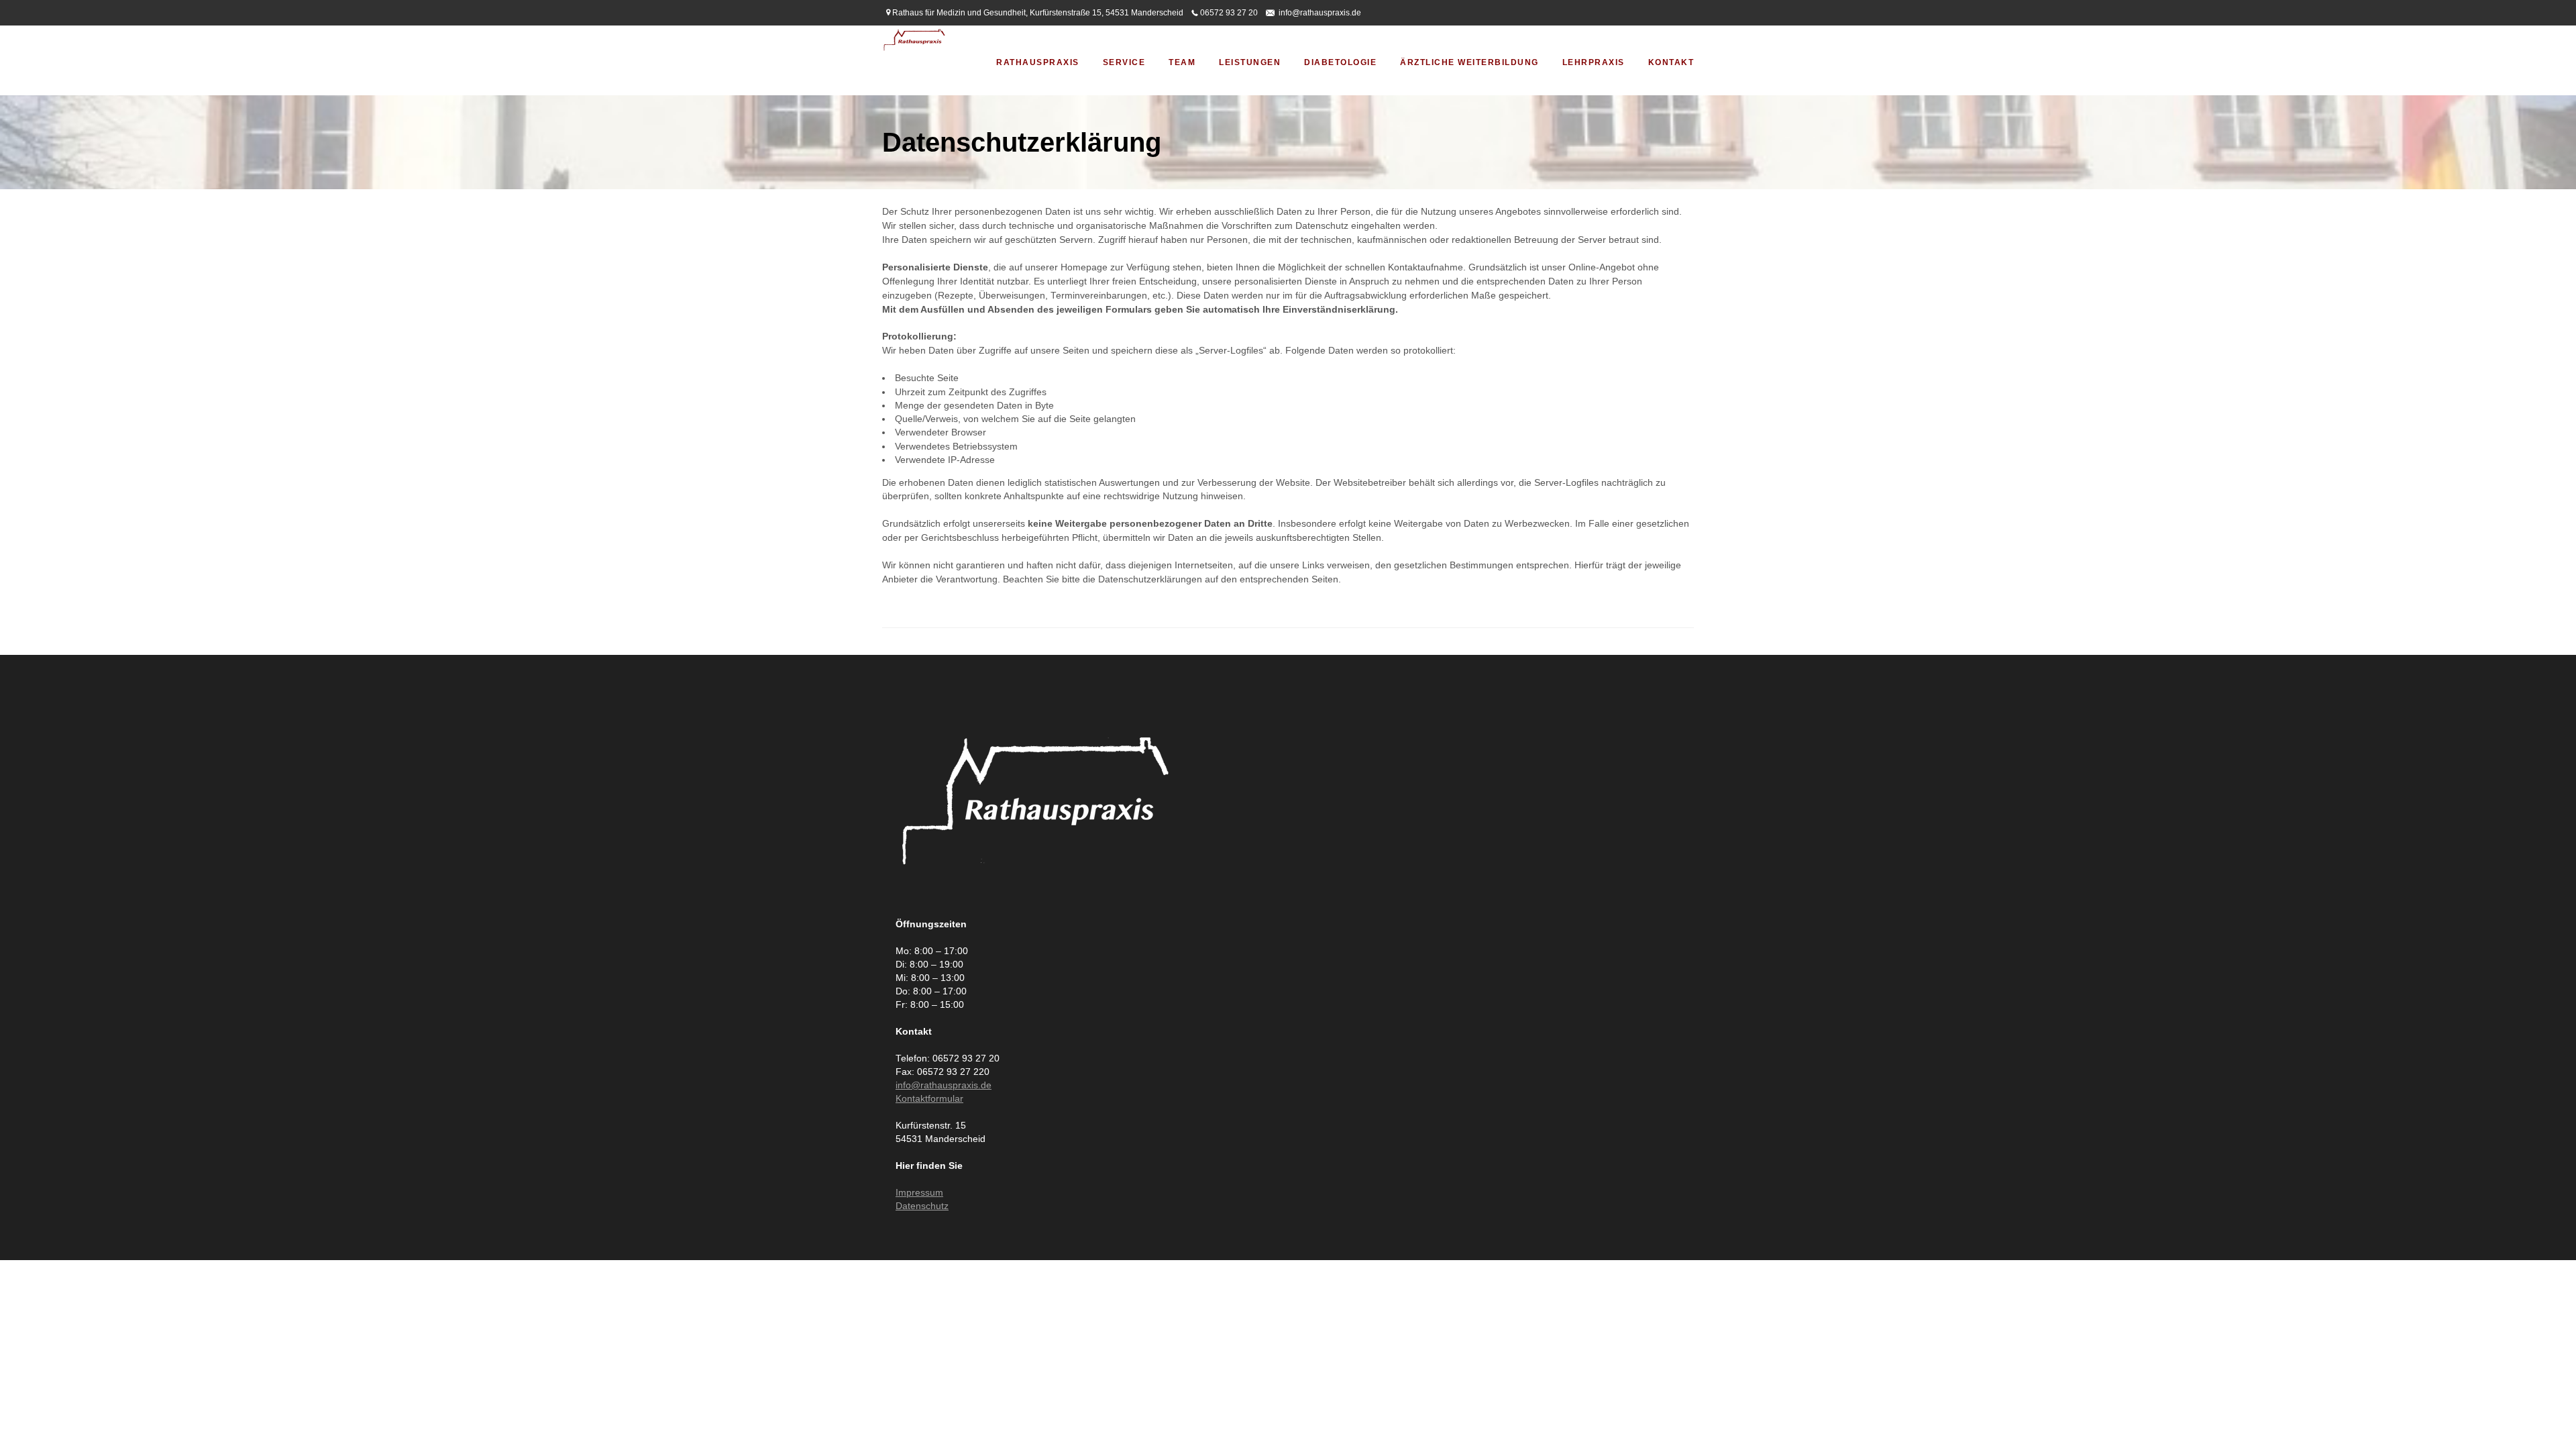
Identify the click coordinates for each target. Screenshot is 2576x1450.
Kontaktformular (929, 1099)
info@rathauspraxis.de (1320, 13)
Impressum (919, 1193)
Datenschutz (922, 1206)
